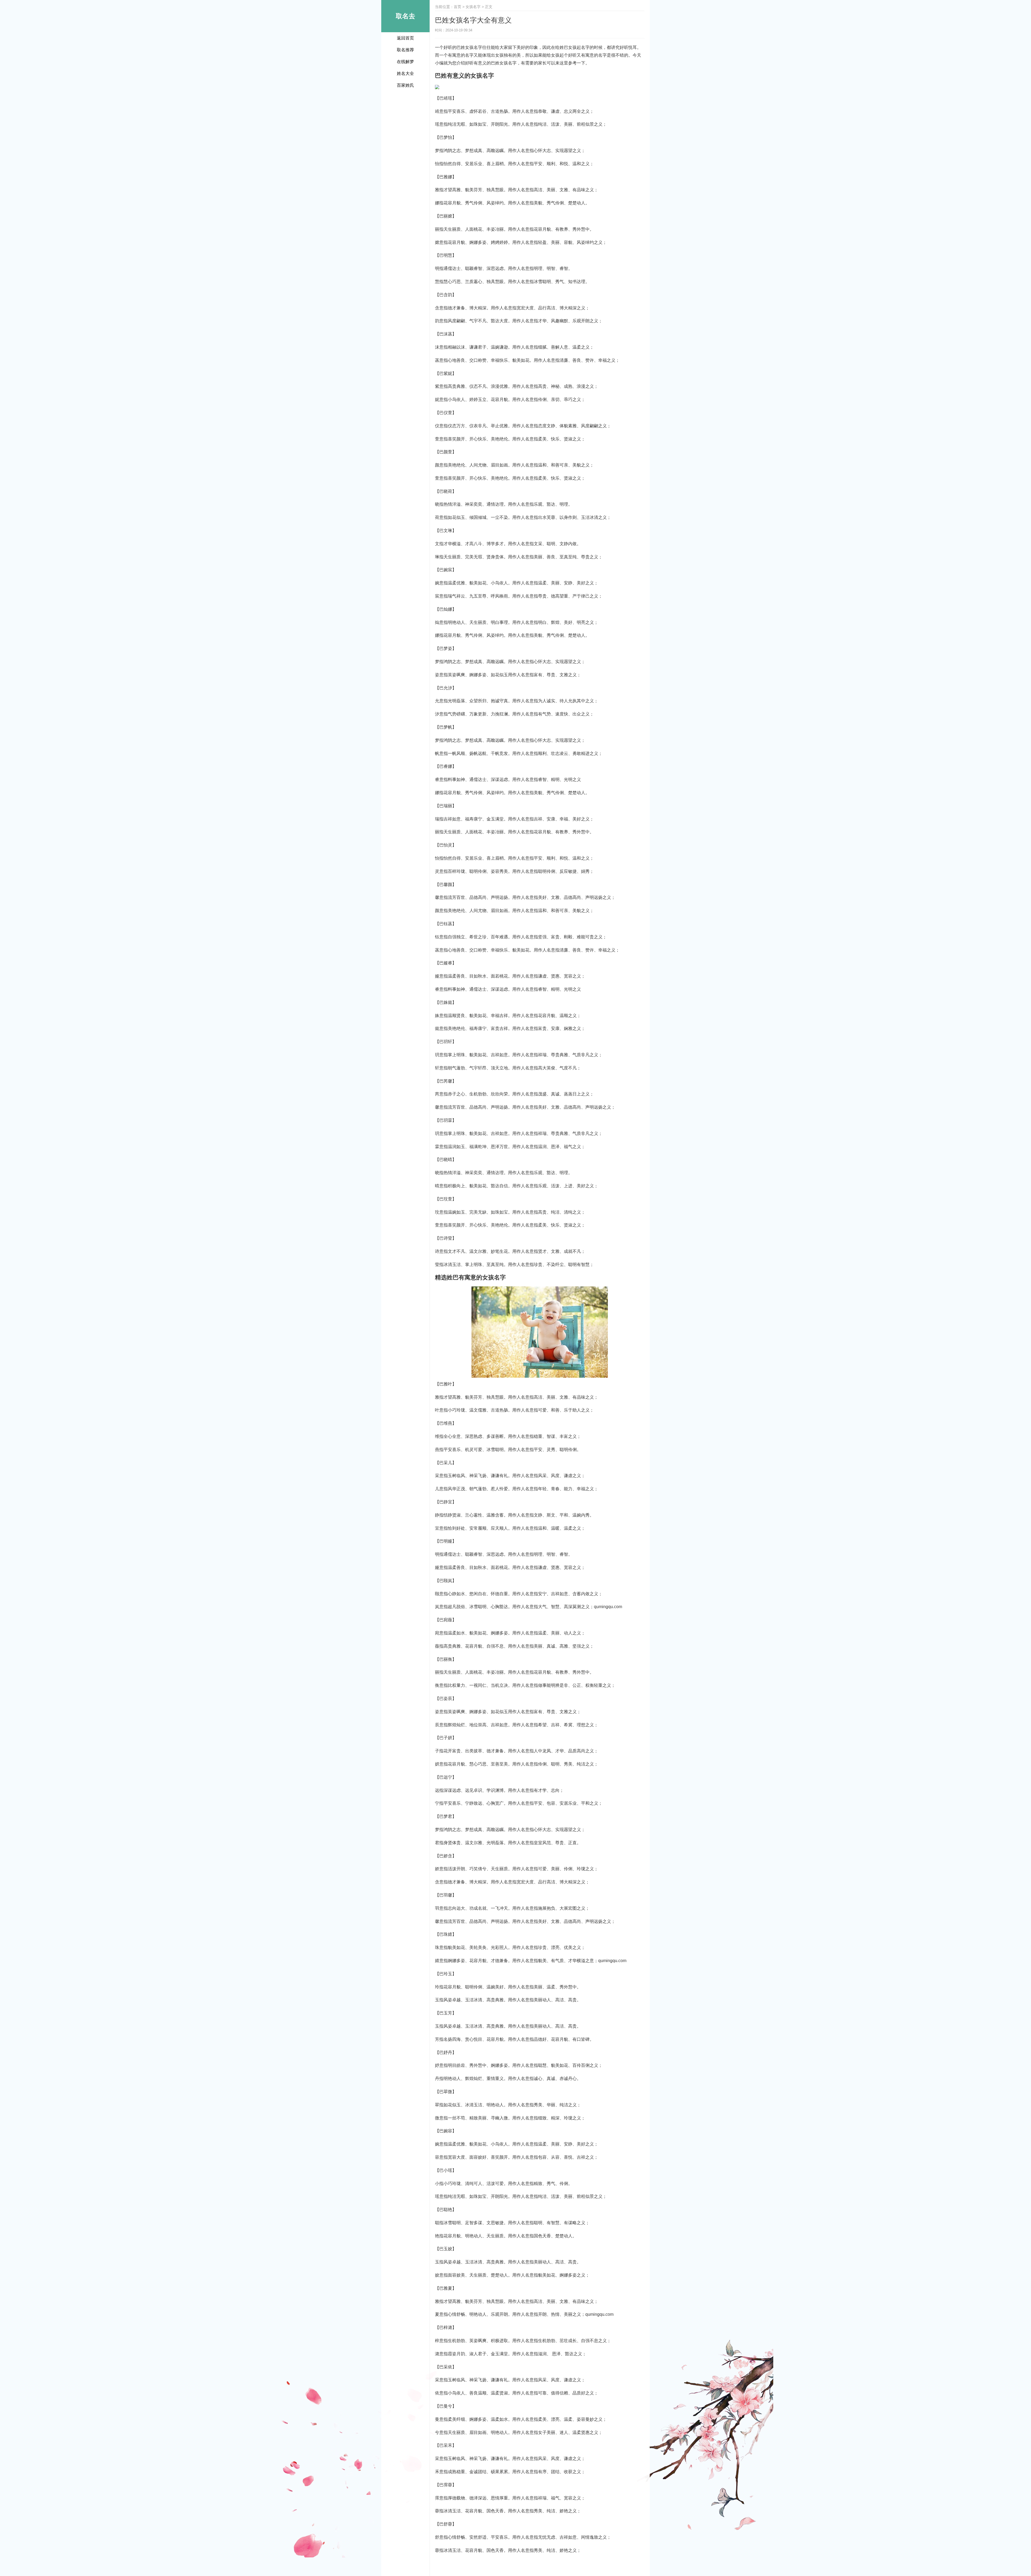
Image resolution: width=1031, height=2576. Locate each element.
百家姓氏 (405, 85)
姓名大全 (405, 73)
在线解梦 (405, 62)
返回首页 (405, 38)
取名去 (405, 16)
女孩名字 (473, 7)
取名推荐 (405, 50)
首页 (458, 7)
